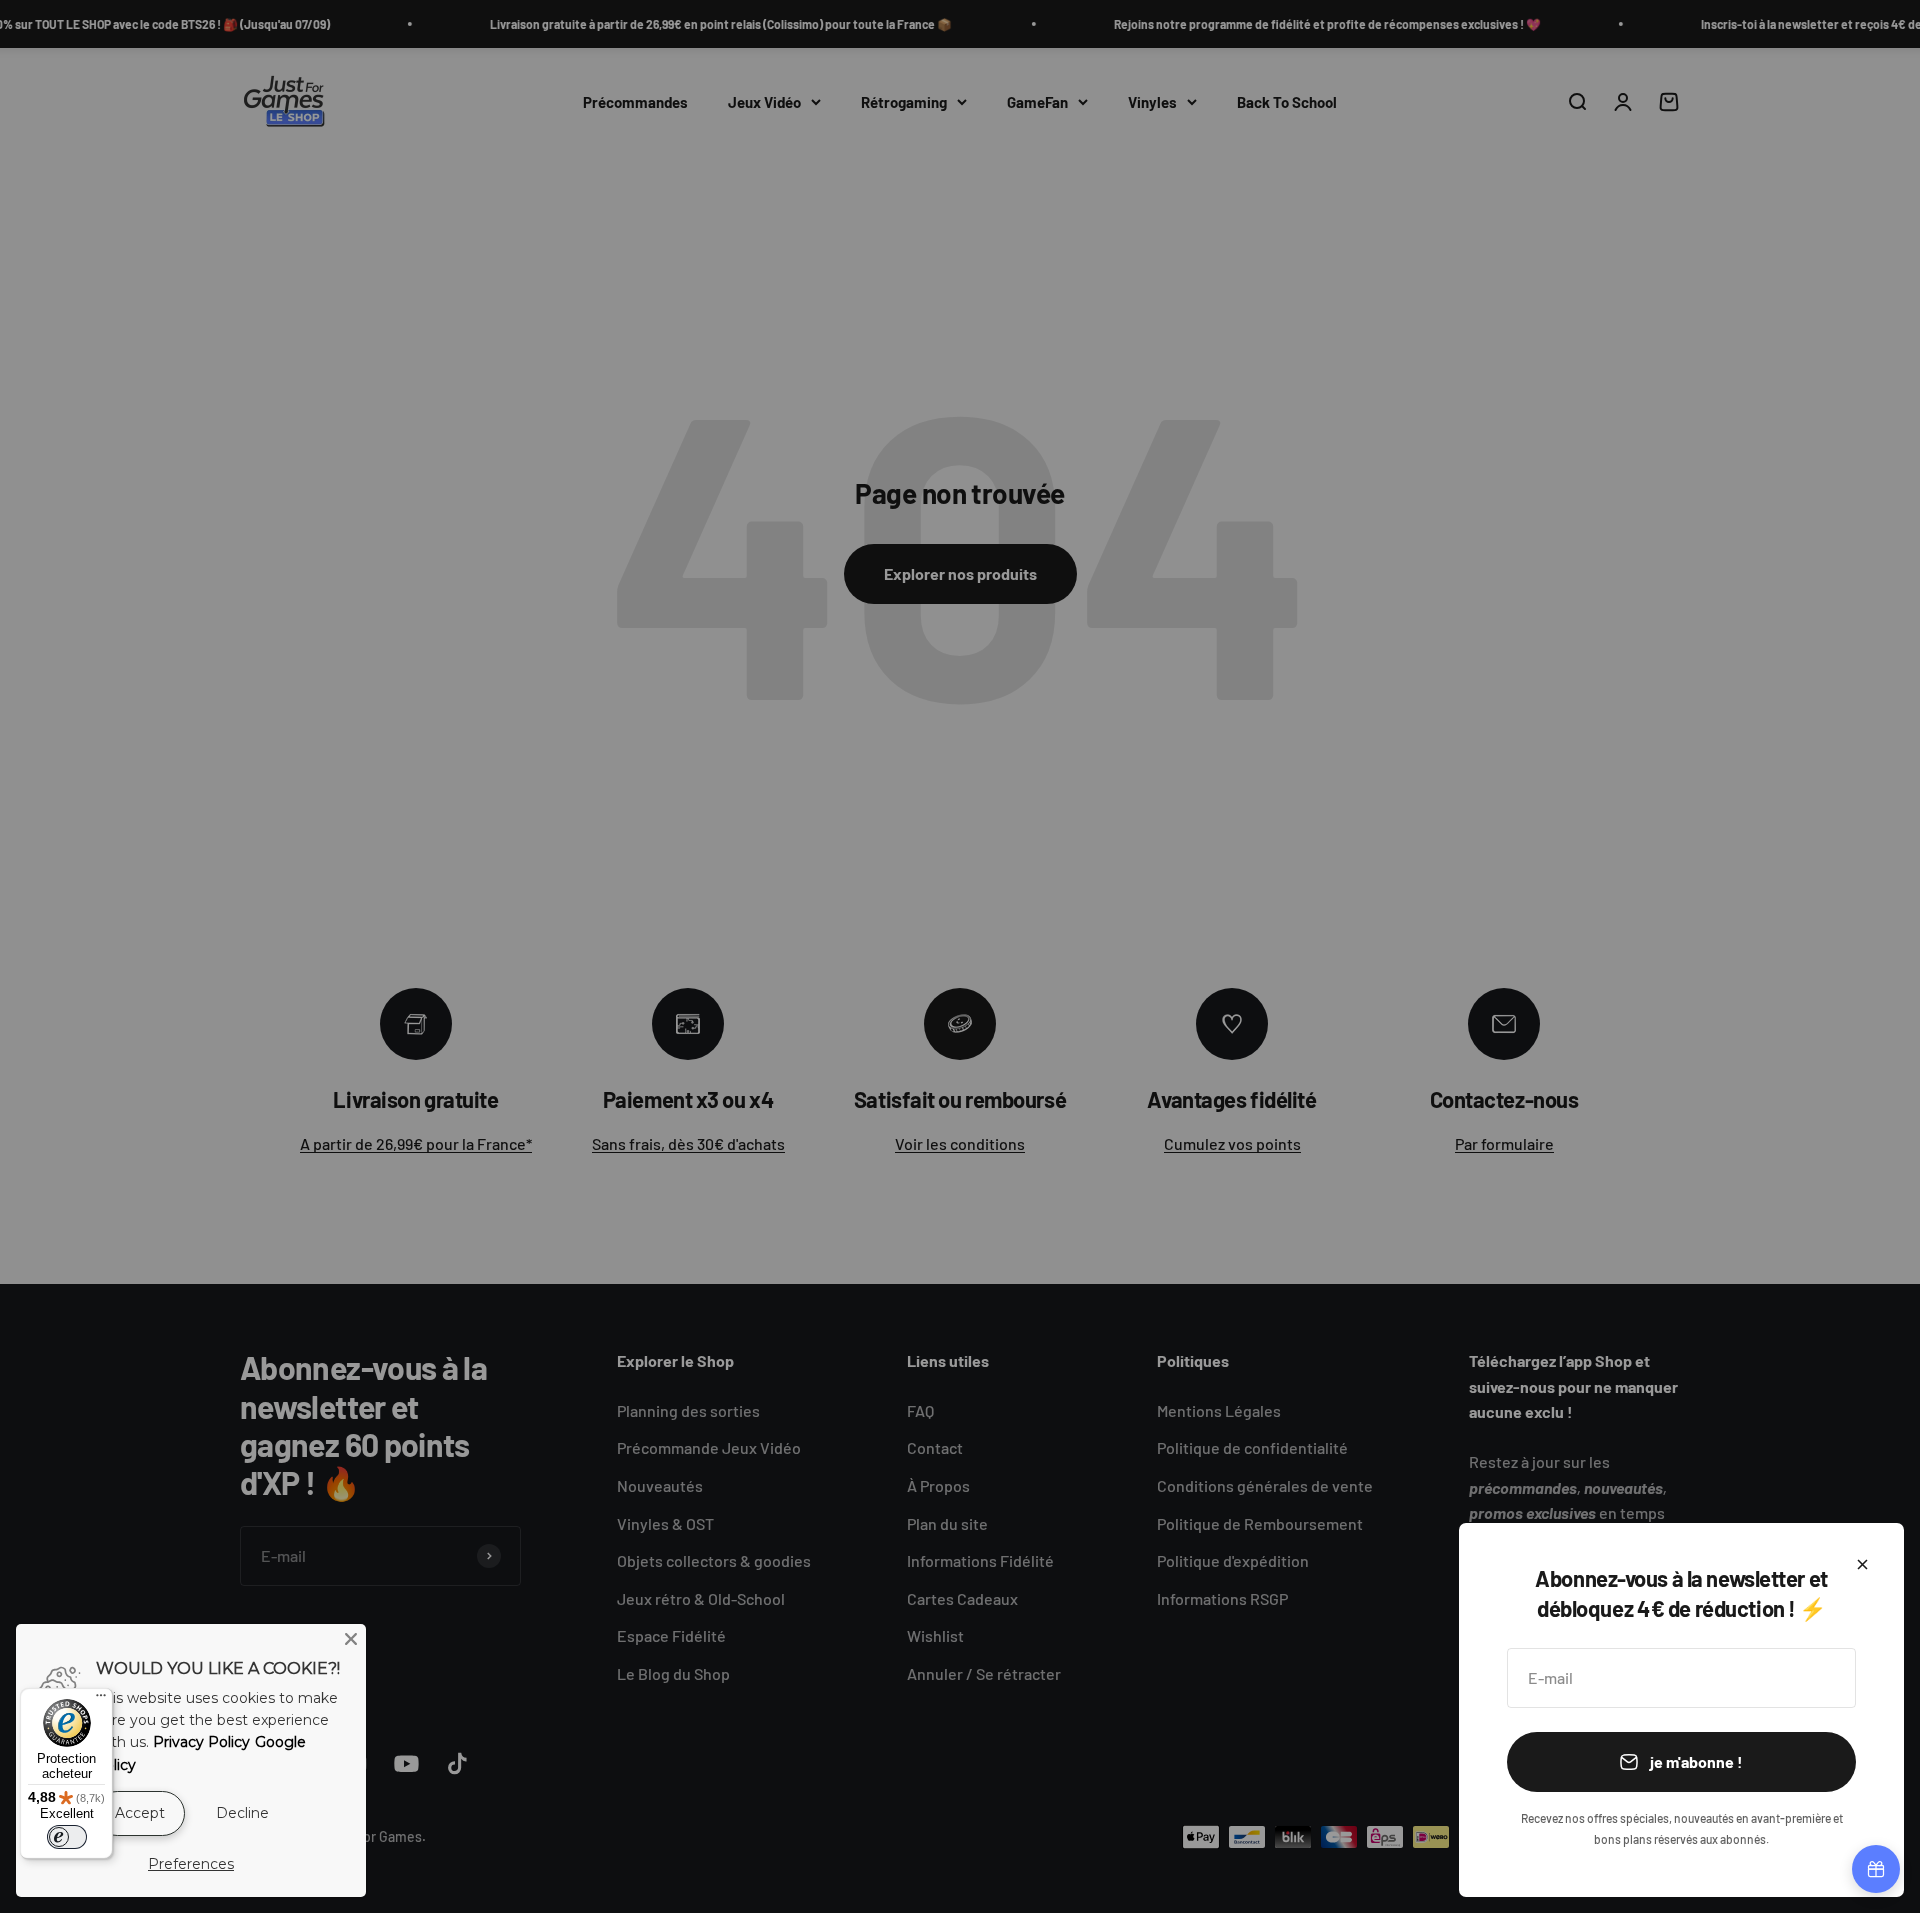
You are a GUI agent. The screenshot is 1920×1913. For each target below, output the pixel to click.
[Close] (351, 1639)
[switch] (67, 1837)
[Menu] (101, 1700)
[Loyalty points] (1876, 1869)
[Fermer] (1862, 1564)
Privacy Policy (201, 1742)
